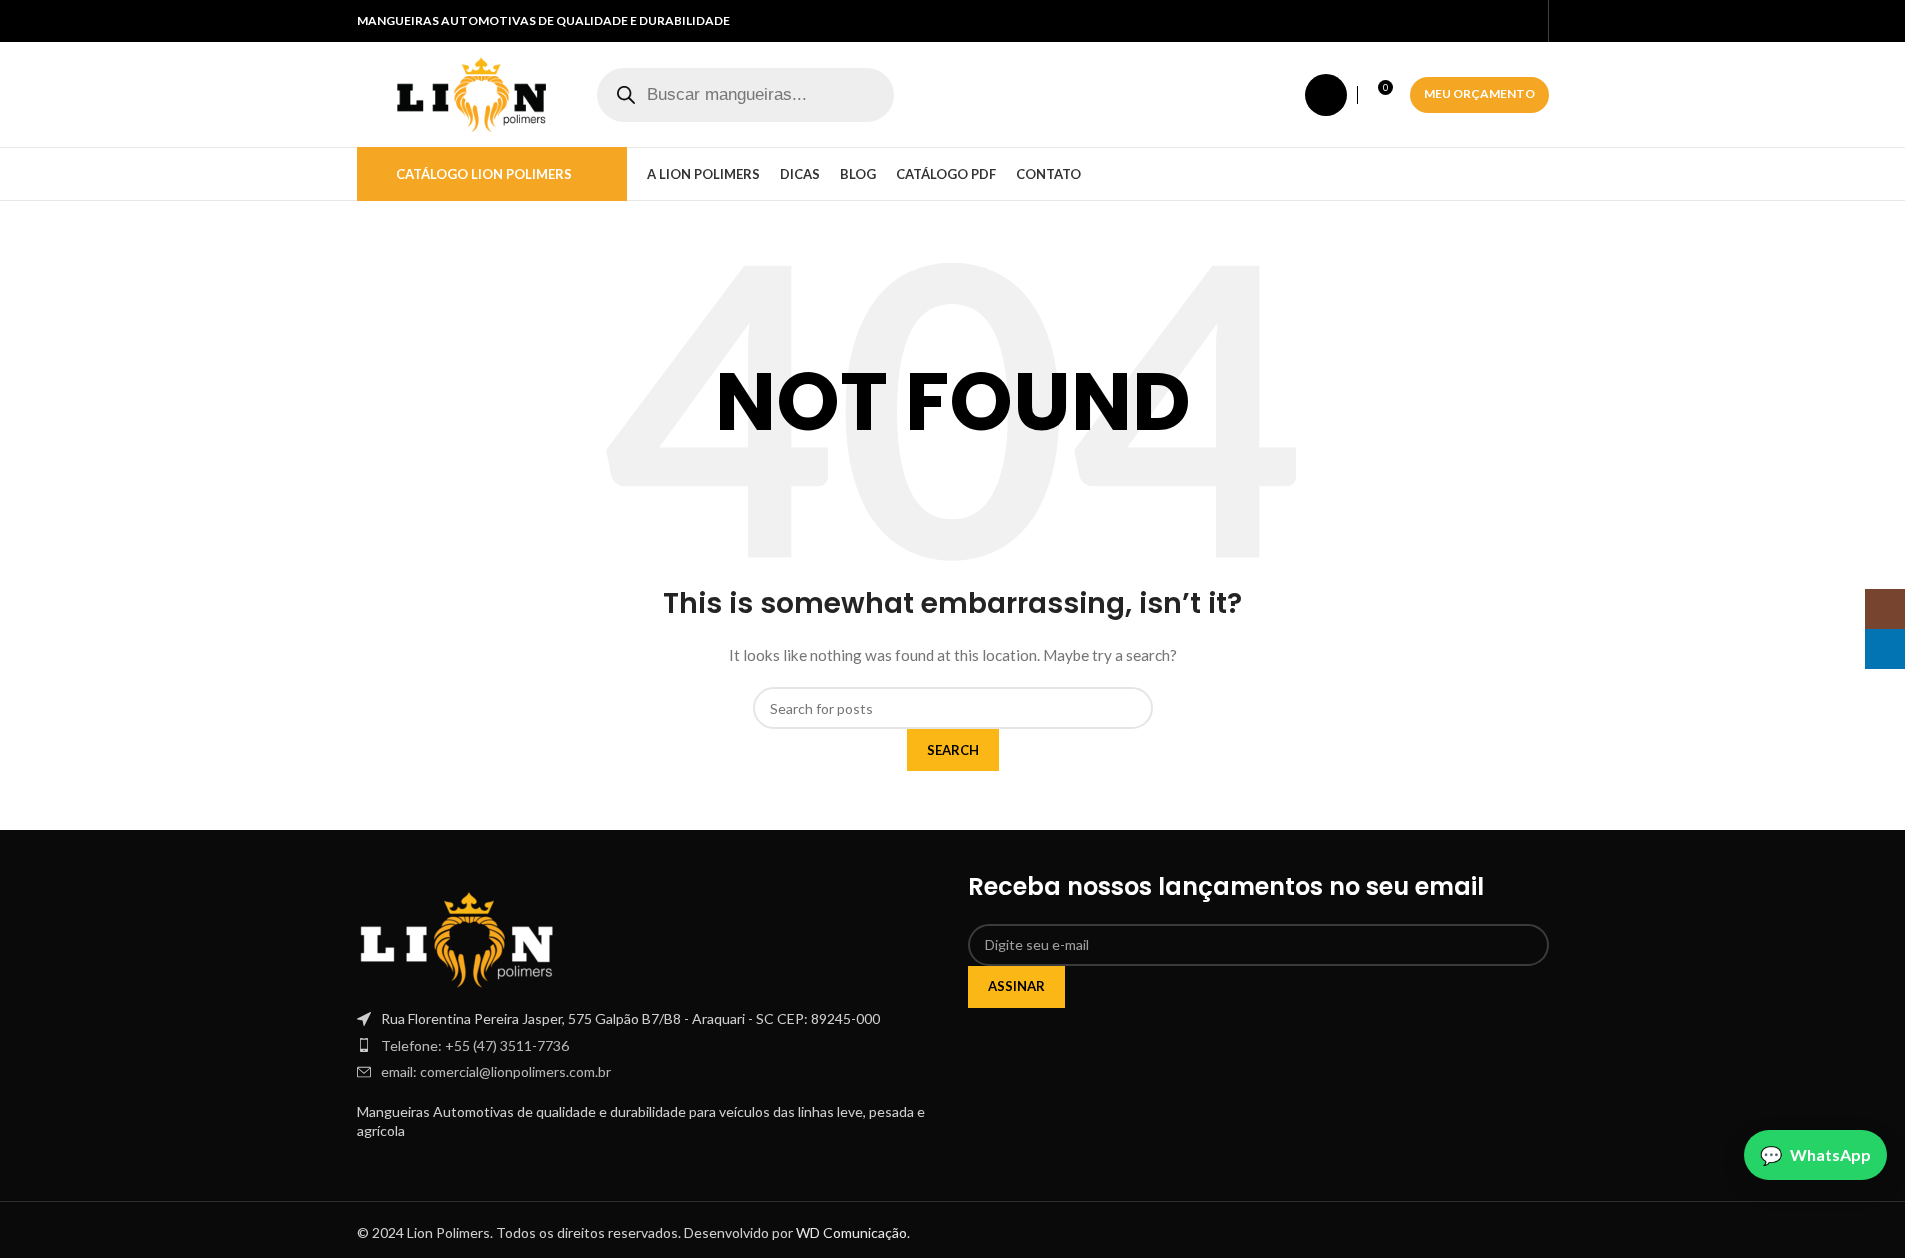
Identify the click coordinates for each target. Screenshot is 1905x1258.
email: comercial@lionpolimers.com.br (496, 1071)
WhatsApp (1830, 1154)
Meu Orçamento (1479, 93)
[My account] (1326, 95)
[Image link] (457, 937)
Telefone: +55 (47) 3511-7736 (475, 1045)
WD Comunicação (851, 1232)
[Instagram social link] (1502, 21)
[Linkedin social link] (1526, 21)
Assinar (1016, 986)
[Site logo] (472, 92)
